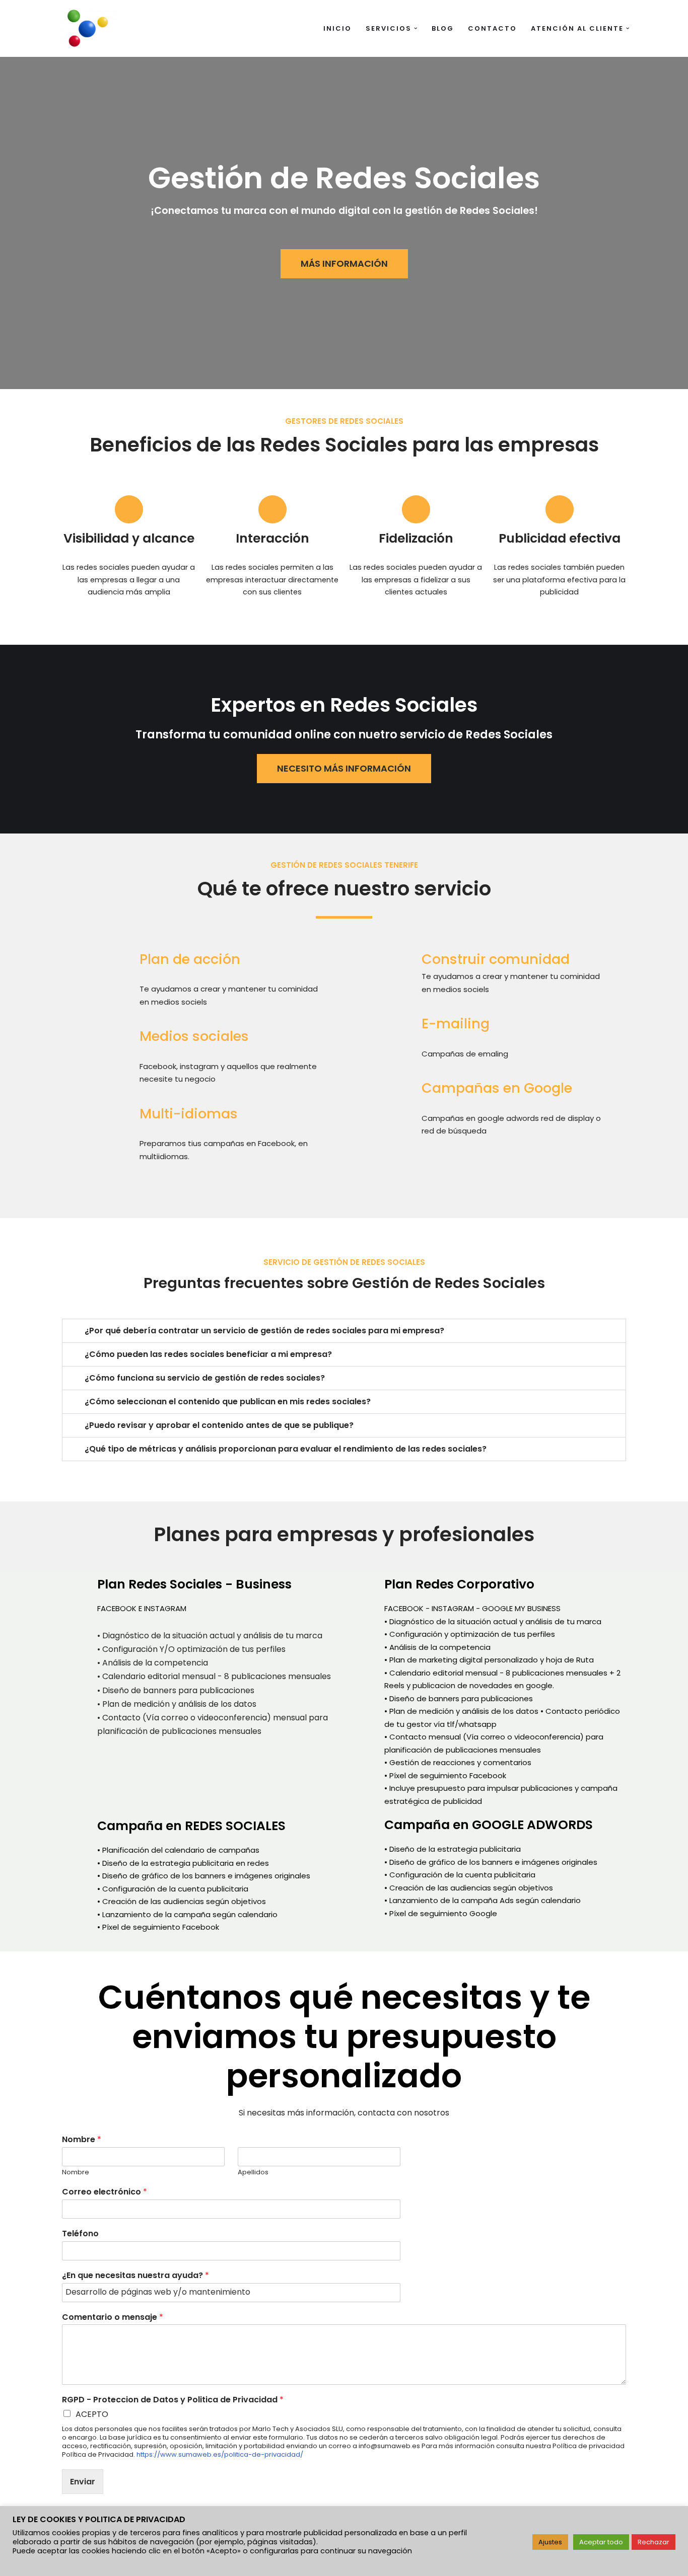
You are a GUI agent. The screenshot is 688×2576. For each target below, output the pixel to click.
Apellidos (253, 2173)
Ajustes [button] (550, 2542)
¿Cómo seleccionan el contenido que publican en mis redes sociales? (228, 1401)
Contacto (492, 28)
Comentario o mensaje (113, 2318)
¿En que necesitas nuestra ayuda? (135, 2276)
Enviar (83, 2482)
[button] (416, 28)
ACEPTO (92, 2414)
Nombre (82, 2140)
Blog (443, 28)
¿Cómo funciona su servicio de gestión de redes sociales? (205, 1378)
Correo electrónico (105, 2192)
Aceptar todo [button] (601, 2542)
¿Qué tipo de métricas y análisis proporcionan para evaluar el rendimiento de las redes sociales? (286, 1449)
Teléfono (80, 2234)
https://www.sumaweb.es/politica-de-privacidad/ (220, 2454)
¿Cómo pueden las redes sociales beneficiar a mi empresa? (208, 1354)
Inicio (337, 28)
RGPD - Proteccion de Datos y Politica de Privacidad (173, 2400)
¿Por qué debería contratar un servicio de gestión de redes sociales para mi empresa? (264, 1331)
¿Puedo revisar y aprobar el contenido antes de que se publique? (219, 1425)
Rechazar (653, 2542)
